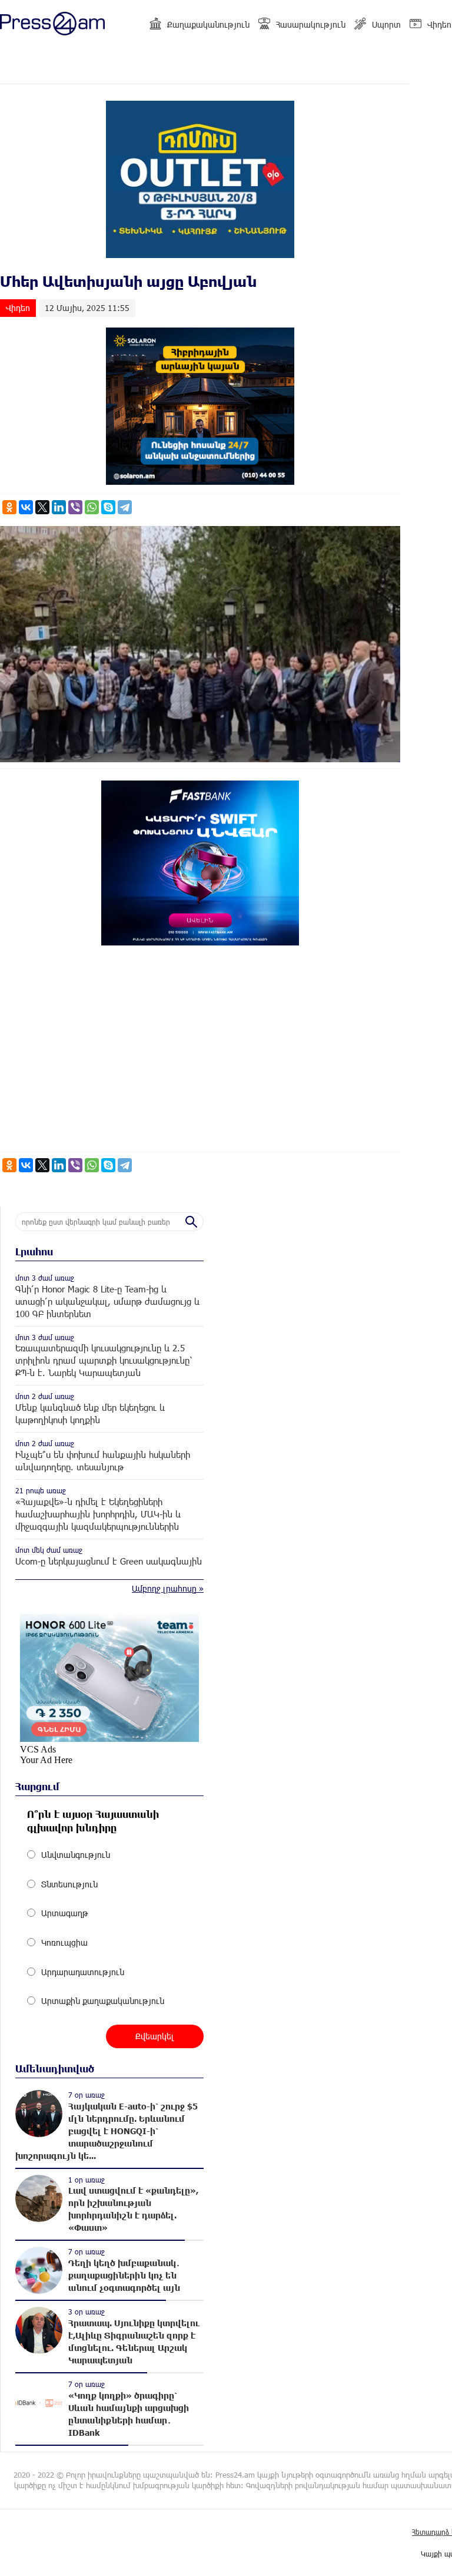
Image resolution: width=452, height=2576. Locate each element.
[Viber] (75, 507)
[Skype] (108, 507)
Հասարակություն (311, 24)
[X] (42, 507)
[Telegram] (125, 507)
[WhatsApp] (92, 507)
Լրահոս (34, 1251)
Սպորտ (386, 24)
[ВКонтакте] (26, 507)
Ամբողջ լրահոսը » (168, 1588)
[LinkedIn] (59, 507)
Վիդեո (439, 24)
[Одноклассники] (9, 507)
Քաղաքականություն (208, 24)
